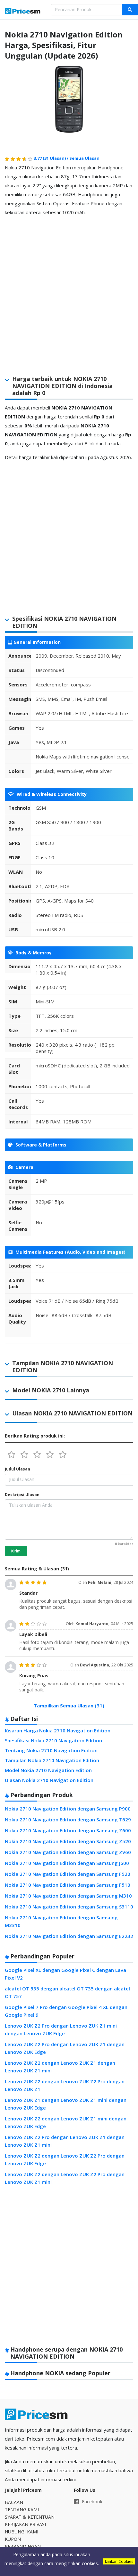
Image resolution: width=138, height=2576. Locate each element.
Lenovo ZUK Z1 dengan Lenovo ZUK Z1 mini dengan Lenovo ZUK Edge (66, 2104)
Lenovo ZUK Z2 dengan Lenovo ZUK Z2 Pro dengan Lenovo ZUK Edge (65, 2159)
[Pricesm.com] (23, 12)
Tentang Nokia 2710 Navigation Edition (51, 1750)
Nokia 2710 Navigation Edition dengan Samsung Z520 (68, 1841)
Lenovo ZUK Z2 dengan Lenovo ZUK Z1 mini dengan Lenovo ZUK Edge (66, 2122)
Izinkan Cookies (119, 2561)
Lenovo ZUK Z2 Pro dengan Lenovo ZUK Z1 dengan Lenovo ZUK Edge (65, 2048)
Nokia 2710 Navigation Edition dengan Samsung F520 (68, 1874)
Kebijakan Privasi (25, 2524)
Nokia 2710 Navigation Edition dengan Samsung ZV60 (68, 1852)
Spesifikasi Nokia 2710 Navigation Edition (53, 1740)
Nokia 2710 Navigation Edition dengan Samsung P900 (68, 1809)
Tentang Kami (22, 2510)
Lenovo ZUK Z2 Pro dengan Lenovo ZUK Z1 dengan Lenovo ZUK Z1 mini (65, 2141)
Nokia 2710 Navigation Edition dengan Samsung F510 (68, 1885)
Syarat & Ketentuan (30, 2517)
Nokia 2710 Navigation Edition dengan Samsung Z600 (68, 1830)
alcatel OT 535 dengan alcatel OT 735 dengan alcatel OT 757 (67, 1992)
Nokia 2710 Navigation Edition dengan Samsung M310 (68, 1896)
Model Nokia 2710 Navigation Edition (48, 1770)
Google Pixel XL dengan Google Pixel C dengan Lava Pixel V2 (65, 1974)
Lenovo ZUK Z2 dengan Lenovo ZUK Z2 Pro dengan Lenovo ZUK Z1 (65, 2085)
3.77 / (52, 158)
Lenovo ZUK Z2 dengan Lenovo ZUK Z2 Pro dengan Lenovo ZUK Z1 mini (65, 2178)
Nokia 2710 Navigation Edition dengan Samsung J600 (67, 1863)
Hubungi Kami (22, 2532)
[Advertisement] (69, 290)
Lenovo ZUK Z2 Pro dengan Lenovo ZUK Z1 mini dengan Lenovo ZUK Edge (61, 2029)
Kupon (13, 2539)
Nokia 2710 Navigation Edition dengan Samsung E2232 (69, 1936)
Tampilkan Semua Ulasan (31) (69, 1705)
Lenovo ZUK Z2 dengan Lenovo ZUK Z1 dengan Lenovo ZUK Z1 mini (60, 2067)
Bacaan (14, 2502)
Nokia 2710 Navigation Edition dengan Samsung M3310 (61, 1921)
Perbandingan (23, 2546)
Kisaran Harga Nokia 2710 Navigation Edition (58, 1730)
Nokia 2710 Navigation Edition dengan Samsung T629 (68, 1819)
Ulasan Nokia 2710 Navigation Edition (49, 1780)
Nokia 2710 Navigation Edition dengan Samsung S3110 (69, 1907)
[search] (130, 10)
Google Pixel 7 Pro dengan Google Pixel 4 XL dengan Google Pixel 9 (66, 2011)
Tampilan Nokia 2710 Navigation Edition (52, 1760)
